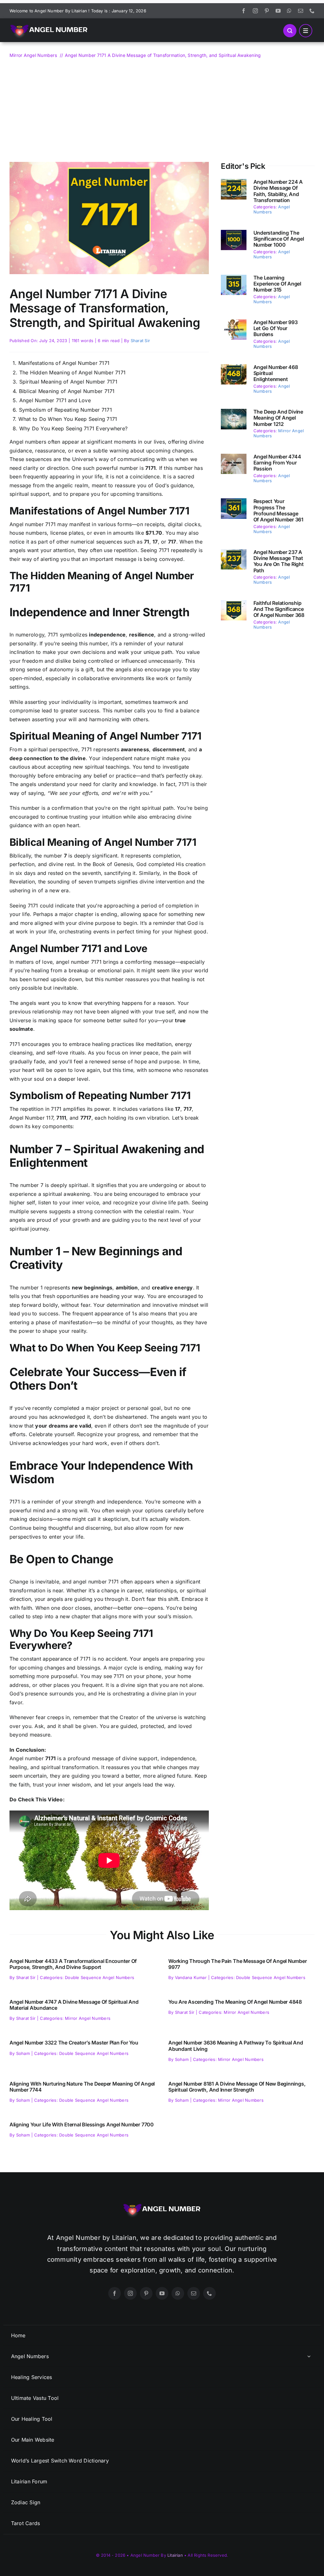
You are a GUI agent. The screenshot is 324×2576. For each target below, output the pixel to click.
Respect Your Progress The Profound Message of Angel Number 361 (278, 510)
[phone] (312, 11)
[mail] (301, 11)
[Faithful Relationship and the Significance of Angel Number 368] (234, 604)
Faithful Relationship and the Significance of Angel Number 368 (279, 609)
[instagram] (255, 11)
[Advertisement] (162, 107)
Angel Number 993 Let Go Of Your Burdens (276, 328)
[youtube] (278, 11)
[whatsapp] (289, 11)
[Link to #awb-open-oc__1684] (306, 31)
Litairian (175, 2555)
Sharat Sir (140, 341)
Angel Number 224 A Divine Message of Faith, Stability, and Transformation (278, 191)
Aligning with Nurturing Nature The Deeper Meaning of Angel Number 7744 (82, 2087)
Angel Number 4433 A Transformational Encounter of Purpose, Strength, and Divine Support (73, 1964)
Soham (23, 2053)
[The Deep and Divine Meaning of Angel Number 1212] (234, 413)
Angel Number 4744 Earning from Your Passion (277, 463)
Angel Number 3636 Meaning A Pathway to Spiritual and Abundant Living (236, 2046)
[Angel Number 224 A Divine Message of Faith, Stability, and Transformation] (234, 183)
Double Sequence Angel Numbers (100, 1977)
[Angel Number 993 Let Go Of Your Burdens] (234, 323)
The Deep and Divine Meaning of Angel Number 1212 (278, 418)
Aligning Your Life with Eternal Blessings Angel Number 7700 (82, 2124)
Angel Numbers (272, 209)
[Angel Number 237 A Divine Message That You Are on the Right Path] (234, 553)
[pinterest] (267, 11)
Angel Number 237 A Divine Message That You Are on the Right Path (279, 561)
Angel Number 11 (30, 1118)
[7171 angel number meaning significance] (109, 164)
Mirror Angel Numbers (88, 2018)
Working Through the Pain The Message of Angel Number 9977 (238, 1964)
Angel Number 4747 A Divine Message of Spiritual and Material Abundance (74, 2005)
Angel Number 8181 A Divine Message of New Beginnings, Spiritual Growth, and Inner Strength (237, 2087)
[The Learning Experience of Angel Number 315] (234, 279)
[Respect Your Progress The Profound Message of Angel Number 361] (234, 502)
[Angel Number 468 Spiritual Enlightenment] (234, 368)
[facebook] (244, 11)
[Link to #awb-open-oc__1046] (290, 31)
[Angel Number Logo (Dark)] (49, 21)
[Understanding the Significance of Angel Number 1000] (234, 234)
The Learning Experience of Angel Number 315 (277, 284)
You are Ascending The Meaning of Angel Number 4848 (235, 2002)
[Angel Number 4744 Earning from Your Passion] (234, 458)
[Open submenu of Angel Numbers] (309, 2356)
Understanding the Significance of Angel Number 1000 (279, 239)
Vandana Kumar (191, 1977)
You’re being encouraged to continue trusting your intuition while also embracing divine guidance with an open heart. (109, 817)
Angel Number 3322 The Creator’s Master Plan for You (74, 2043)
